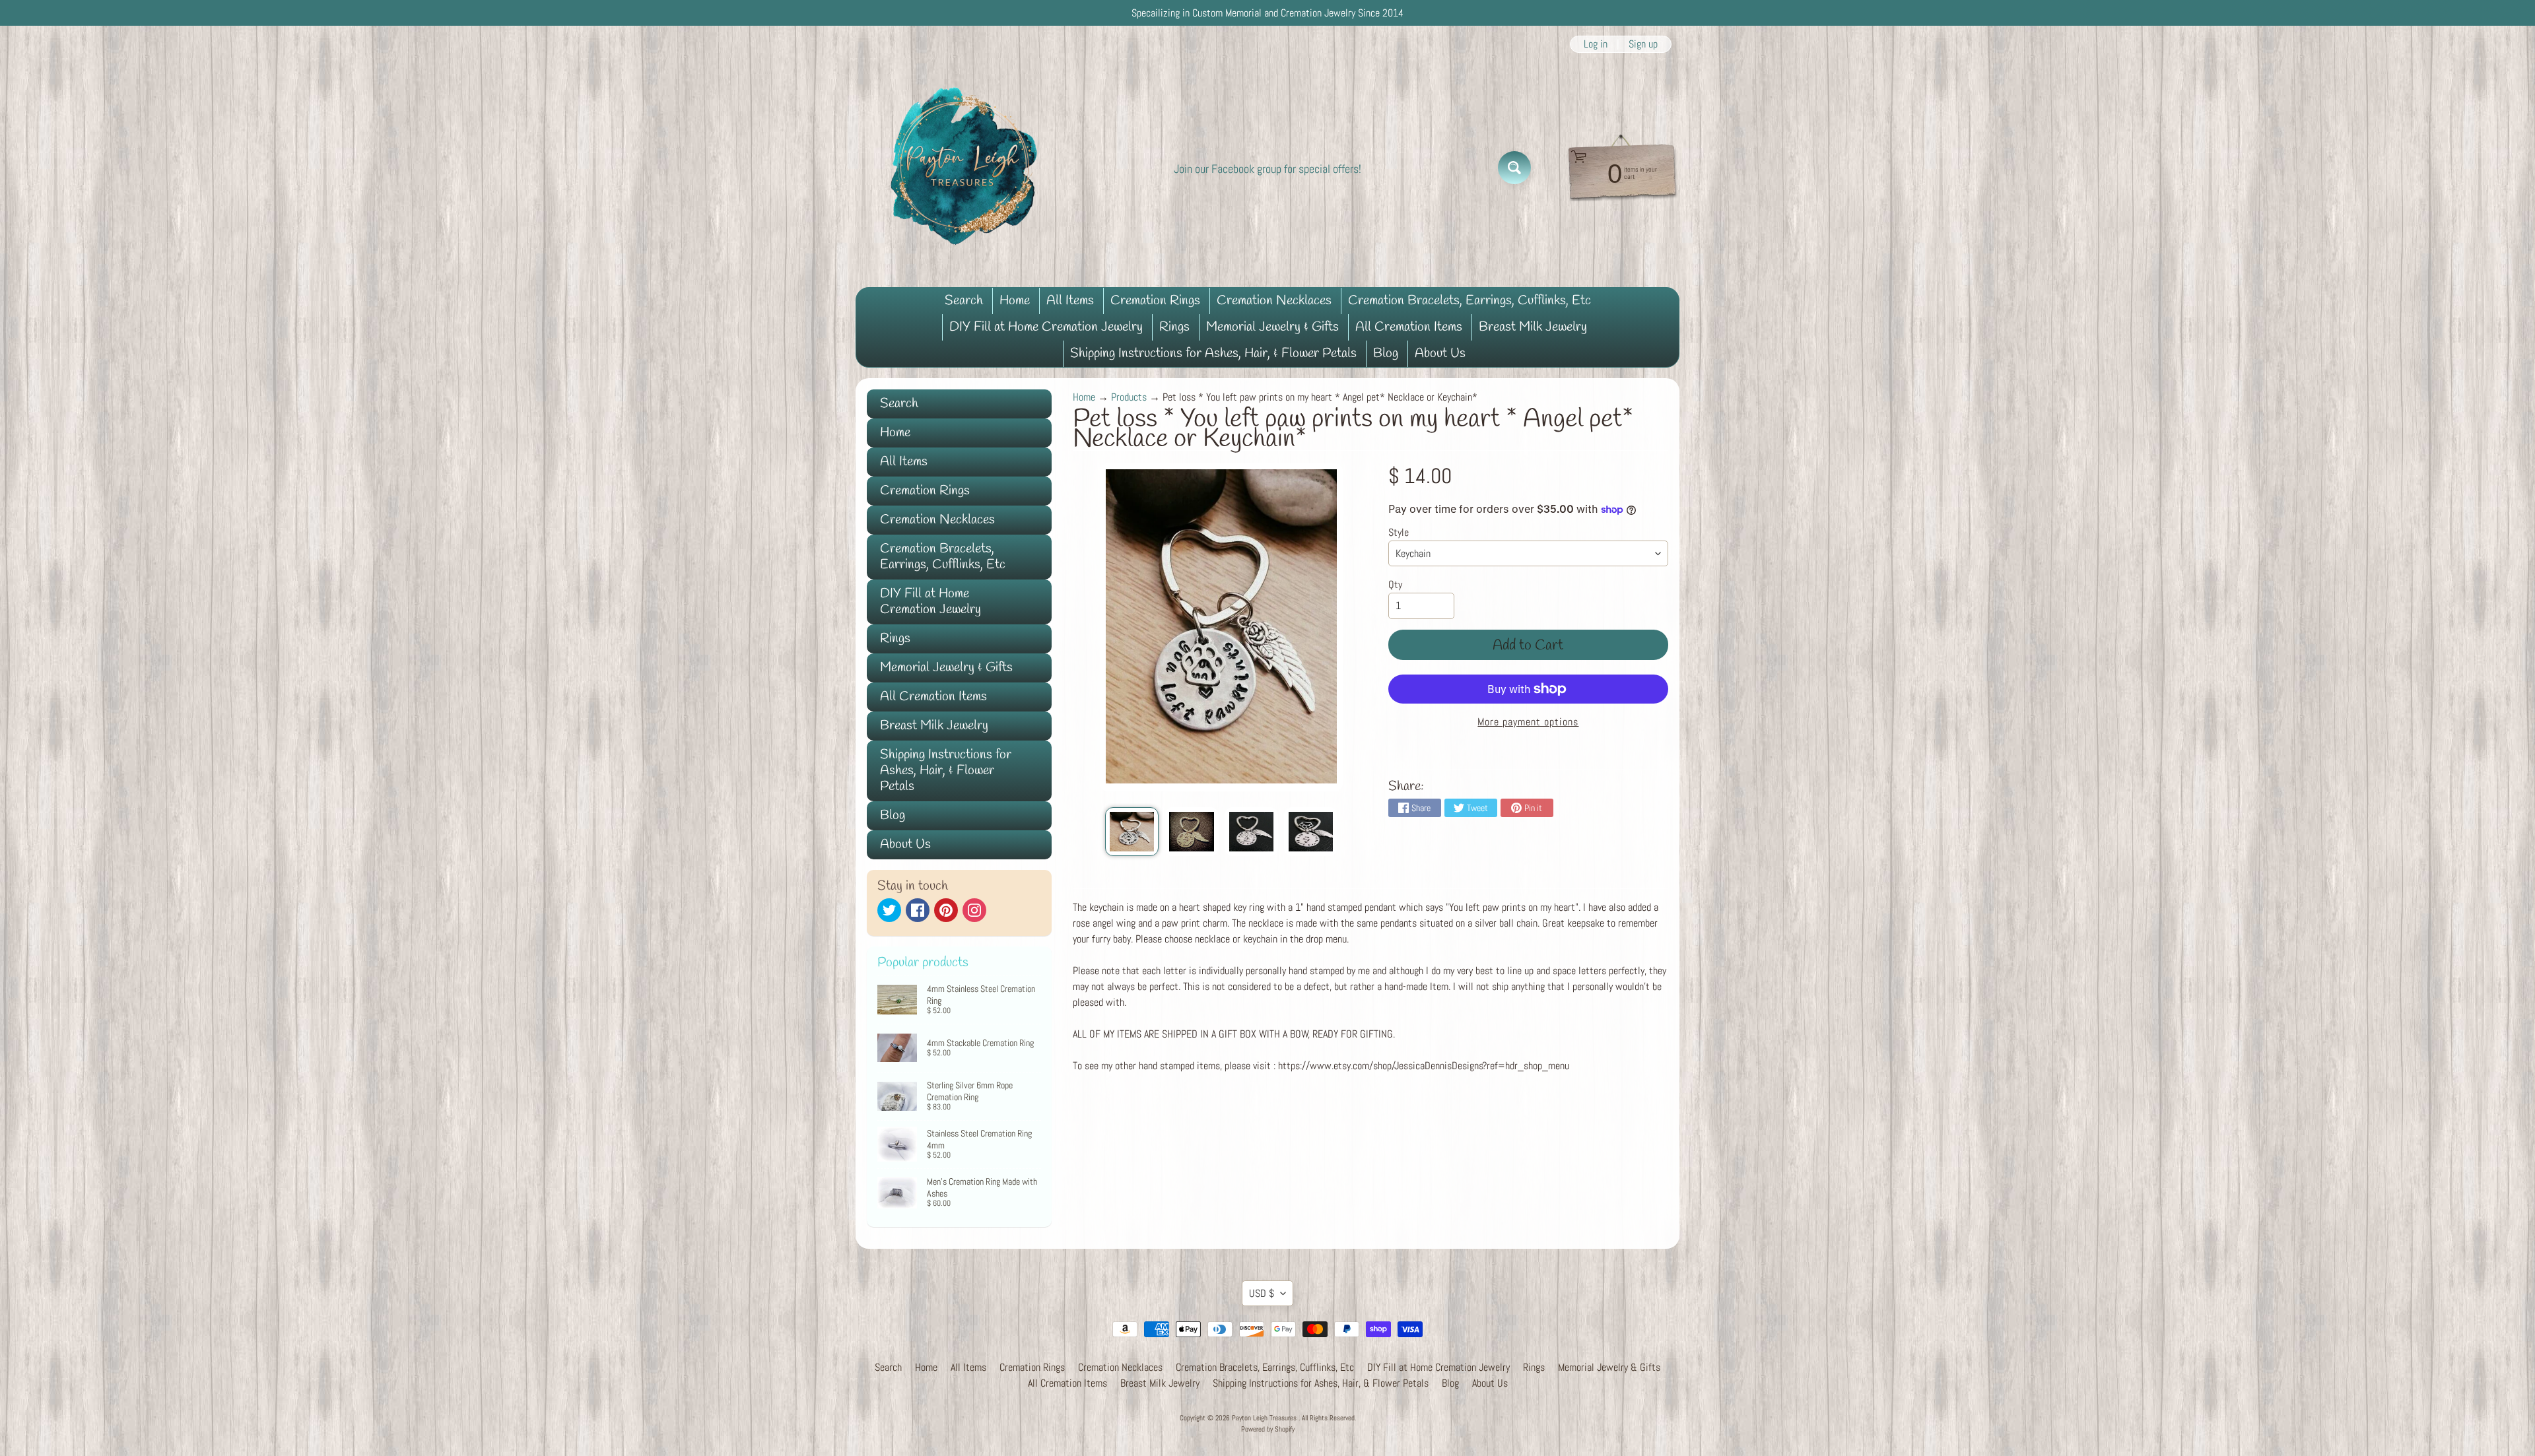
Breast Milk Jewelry (1533, 327)
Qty (1395, 584)
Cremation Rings (1155, 301)
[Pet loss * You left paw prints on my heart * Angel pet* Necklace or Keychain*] (1132, 832)
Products (1129, 397)
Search (964, 301)
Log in (1596, 44)
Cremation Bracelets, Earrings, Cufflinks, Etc (1470, 301)
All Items (1070, 301)
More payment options (1528, 722)
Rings (1174, 327)
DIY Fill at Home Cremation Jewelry (1046, 327)
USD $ (1262, 1293)
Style (1399, 532)
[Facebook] (918, 910)
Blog (1386, 353)
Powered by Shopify (1268, 1429)
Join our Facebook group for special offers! (1267, 169)
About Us (1440, 353)
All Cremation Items (1409, 327)
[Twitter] (889, 910)
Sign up (1643, 44)
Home (1015, 301)
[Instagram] (974, 910)
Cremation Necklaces (1274, 301)
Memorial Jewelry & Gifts (1272, 327)
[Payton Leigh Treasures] (964, 168)
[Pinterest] (946, 910)
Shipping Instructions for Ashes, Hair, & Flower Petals (1213, 353)
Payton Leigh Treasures (1265, 1418)
